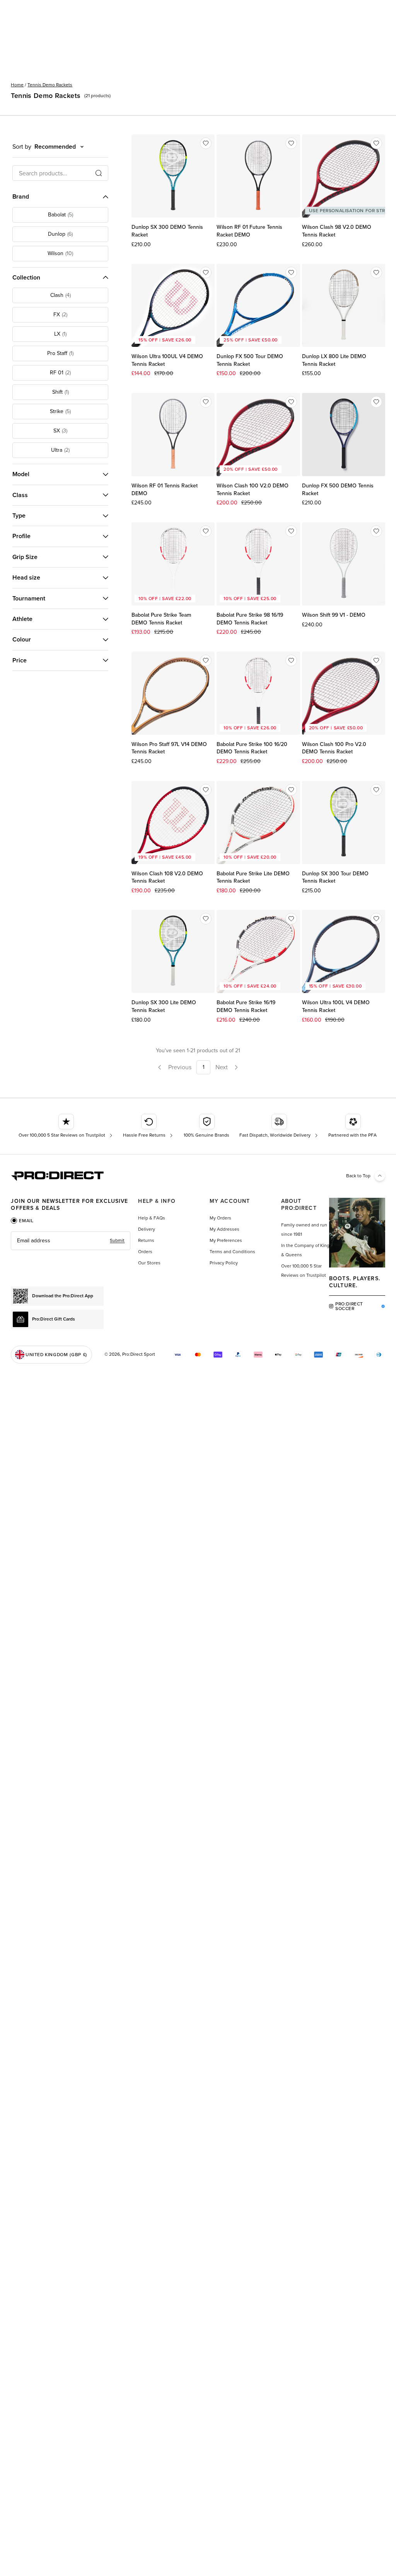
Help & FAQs (152, 1218)
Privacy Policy (224, 1263)
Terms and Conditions (232, 1252)
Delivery (147, 1229)
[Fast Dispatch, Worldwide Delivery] (279, 1126)
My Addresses (224, 1229)
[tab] (22, 1221)
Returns (146, 1240)
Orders (145, 1252)
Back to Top (358, 1176)
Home (17, 85)
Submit (117, 1240)
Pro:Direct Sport (139, 1354)
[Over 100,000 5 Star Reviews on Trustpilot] (66, 1126)
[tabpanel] (71, 1241)
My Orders (220, 1218)
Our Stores (149, 1263)
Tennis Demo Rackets (50, 85)
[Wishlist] (206, 143)
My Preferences (226, 1240)
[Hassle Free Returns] (149, 1126)
